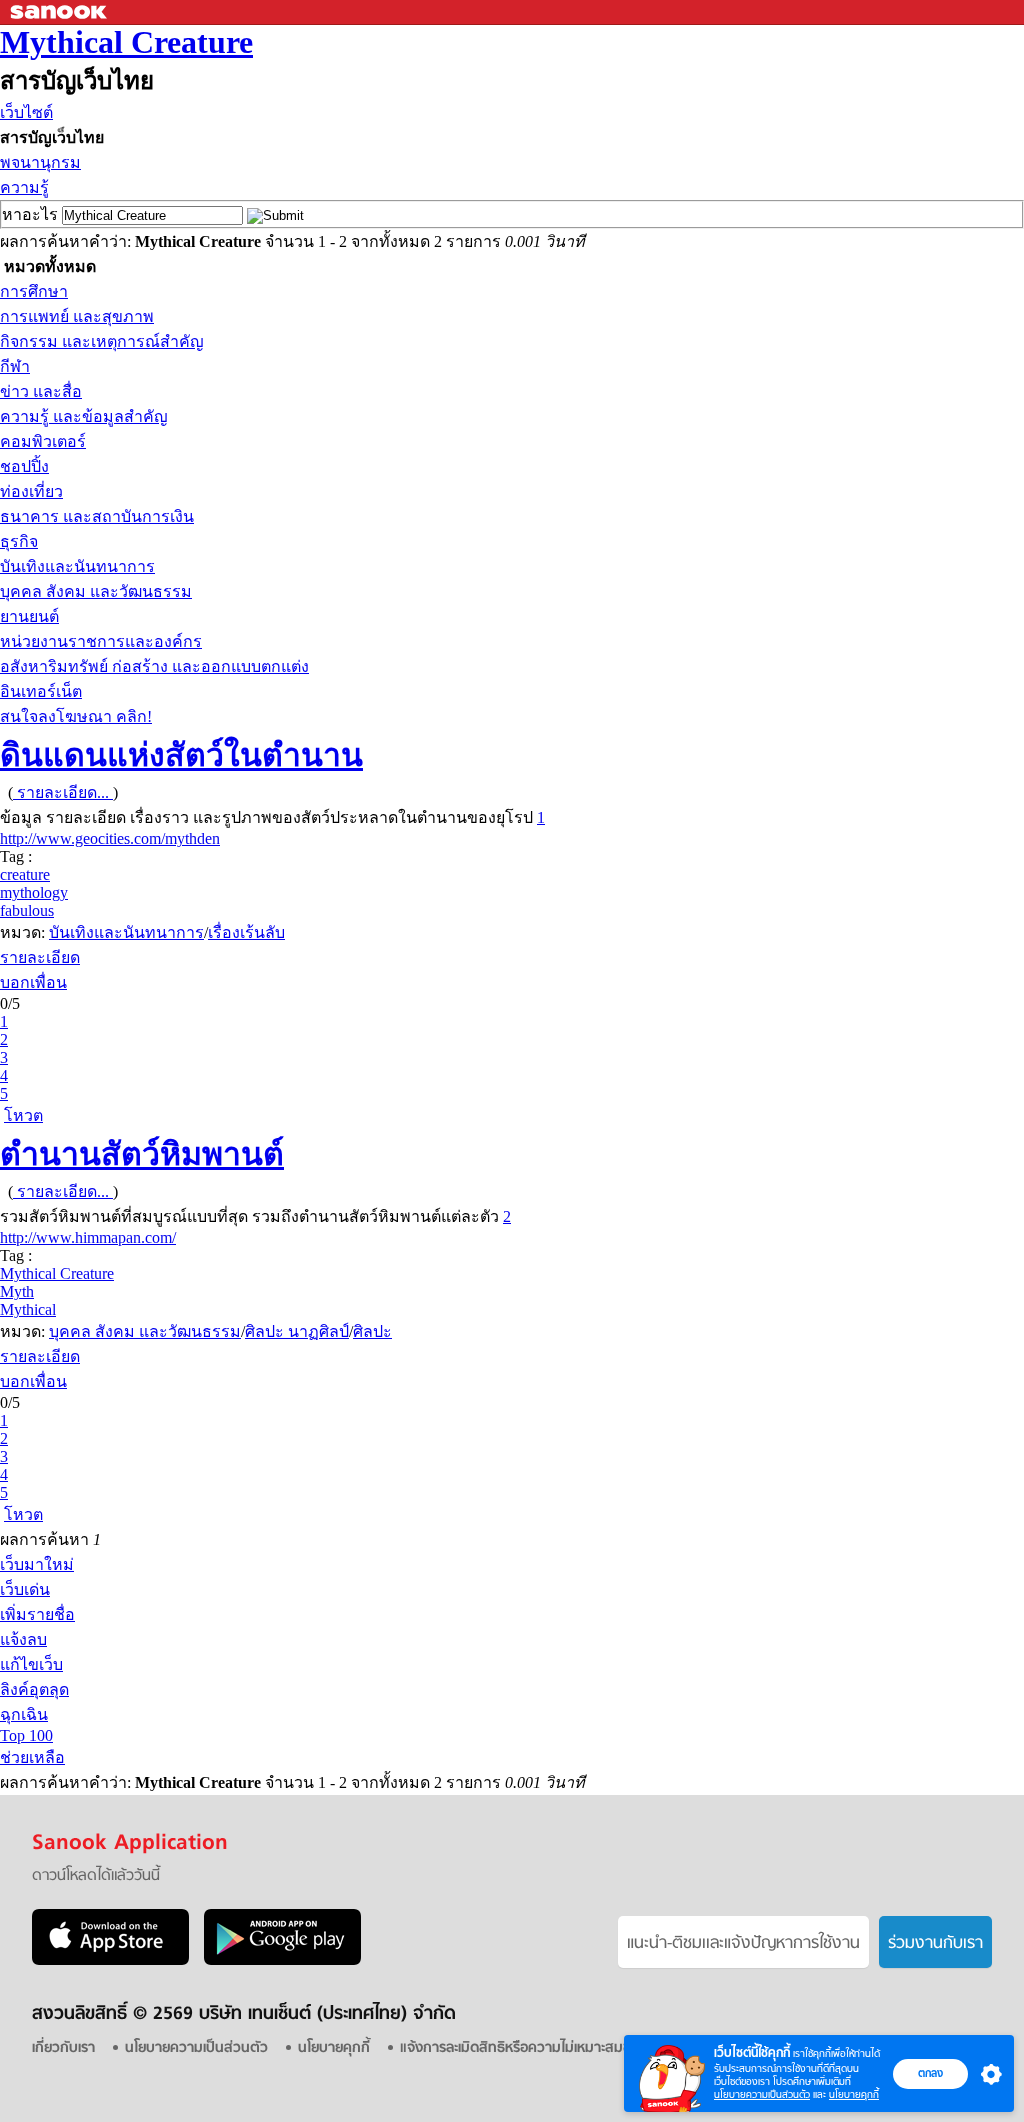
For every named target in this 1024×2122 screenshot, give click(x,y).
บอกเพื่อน (33, 982)
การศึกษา (34, 291)
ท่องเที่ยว (31, 491)
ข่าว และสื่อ (41, 391)
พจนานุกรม (40, 162)
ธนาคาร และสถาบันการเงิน (97, 516)
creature (25, 874)
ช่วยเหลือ (32, 1757)
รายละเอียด (40, 957)
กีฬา (15, 366)
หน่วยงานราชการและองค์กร (101, 641)
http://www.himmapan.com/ (88, 1237)
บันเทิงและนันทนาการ (77, 566)
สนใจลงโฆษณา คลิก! (76, 716)
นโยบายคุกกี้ (854, 2094)
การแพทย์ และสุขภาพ (77, 316)
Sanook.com (60, 12)
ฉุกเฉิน (24, 1714)
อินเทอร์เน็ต (41, 691)
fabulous (27, 910)
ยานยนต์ (29, 616)
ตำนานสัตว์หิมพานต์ (142, 1154)
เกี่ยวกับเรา (63, 2048)
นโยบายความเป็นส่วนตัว (762, 2094)
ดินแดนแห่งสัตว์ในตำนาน (181, 755)
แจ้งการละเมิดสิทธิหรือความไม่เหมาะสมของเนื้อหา (541, 2048)
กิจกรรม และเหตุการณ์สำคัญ (102, 341)
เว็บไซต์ (26, 112)
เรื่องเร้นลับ (246, 932)
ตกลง (930, 2073)
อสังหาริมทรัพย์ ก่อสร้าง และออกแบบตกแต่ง (154, 666)
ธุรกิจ (19, 541)
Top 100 (26, 1735)
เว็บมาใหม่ (37, 1564)
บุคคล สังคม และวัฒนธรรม (96, 591)
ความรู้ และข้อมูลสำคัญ (84, 416)
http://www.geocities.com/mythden (110, 838)
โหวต (23, 1115)
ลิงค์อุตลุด (34, 1689)
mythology (34, 892)
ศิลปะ (372, 1331)
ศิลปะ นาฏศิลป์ (297, 1331)
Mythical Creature (126, 42)
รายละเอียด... (63, 792)
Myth (17, 1291)
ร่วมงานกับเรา (935, 1944)
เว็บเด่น (25, 1589)
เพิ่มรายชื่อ (37, 1614)
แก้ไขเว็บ (31, 1664)
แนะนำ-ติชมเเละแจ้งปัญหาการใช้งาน (743, 1944)
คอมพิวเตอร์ (43, 441)
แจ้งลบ (23, 1639)
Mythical (28, 1309)
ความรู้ (24, 187)
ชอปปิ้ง (24, 466)
